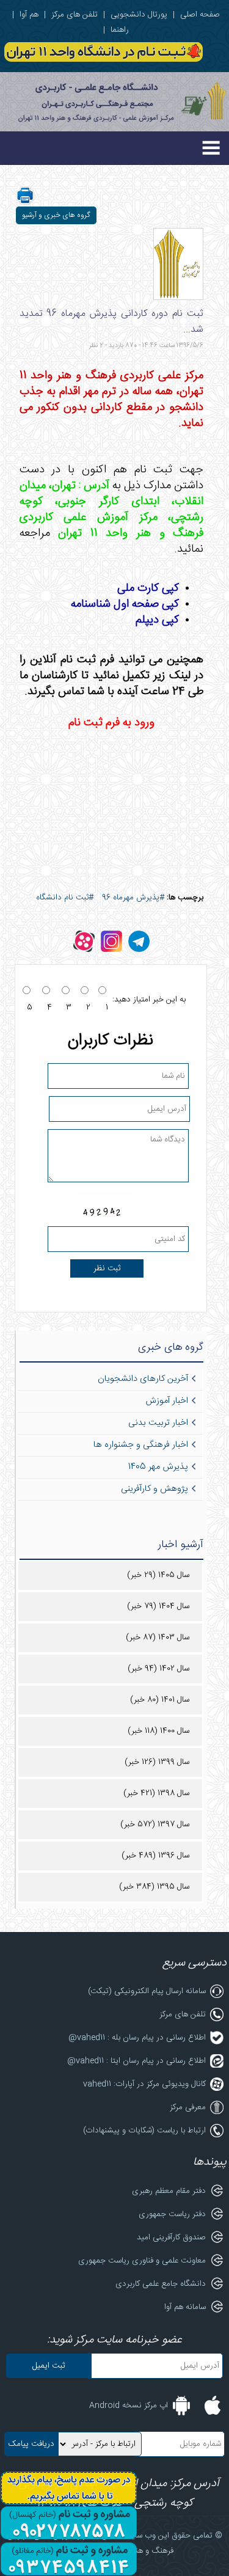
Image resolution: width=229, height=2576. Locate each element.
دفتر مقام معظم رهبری (169, 2191)
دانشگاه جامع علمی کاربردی (161, 2284)
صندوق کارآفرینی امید (171, 2238)
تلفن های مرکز (75, 15)
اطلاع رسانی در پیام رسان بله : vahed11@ (137, 2038)
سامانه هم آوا (185, 2307)
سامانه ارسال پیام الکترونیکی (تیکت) (147, 1991)
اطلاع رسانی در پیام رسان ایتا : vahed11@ (136, 2061)
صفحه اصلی (200, 15)
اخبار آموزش (167, 1401)
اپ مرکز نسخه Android (129, 2406)
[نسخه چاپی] (25, 203)
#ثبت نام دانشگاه (65, 898)
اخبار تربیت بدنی (158, 1423)
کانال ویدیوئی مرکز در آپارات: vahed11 (144, 2084)
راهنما (120, 30)
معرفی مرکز (188, 2107)
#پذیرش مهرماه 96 (133, 898)
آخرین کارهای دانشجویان (143, 1379)
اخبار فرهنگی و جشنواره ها (141, 1445)
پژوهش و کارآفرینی (154, 1489)
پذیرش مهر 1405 (158, 1467)
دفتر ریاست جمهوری (172, 2214)
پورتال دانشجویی (139, 15)
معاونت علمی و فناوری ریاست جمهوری (142, 2261)
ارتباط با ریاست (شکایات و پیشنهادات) (144, 2131)
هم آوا (29, 15)
